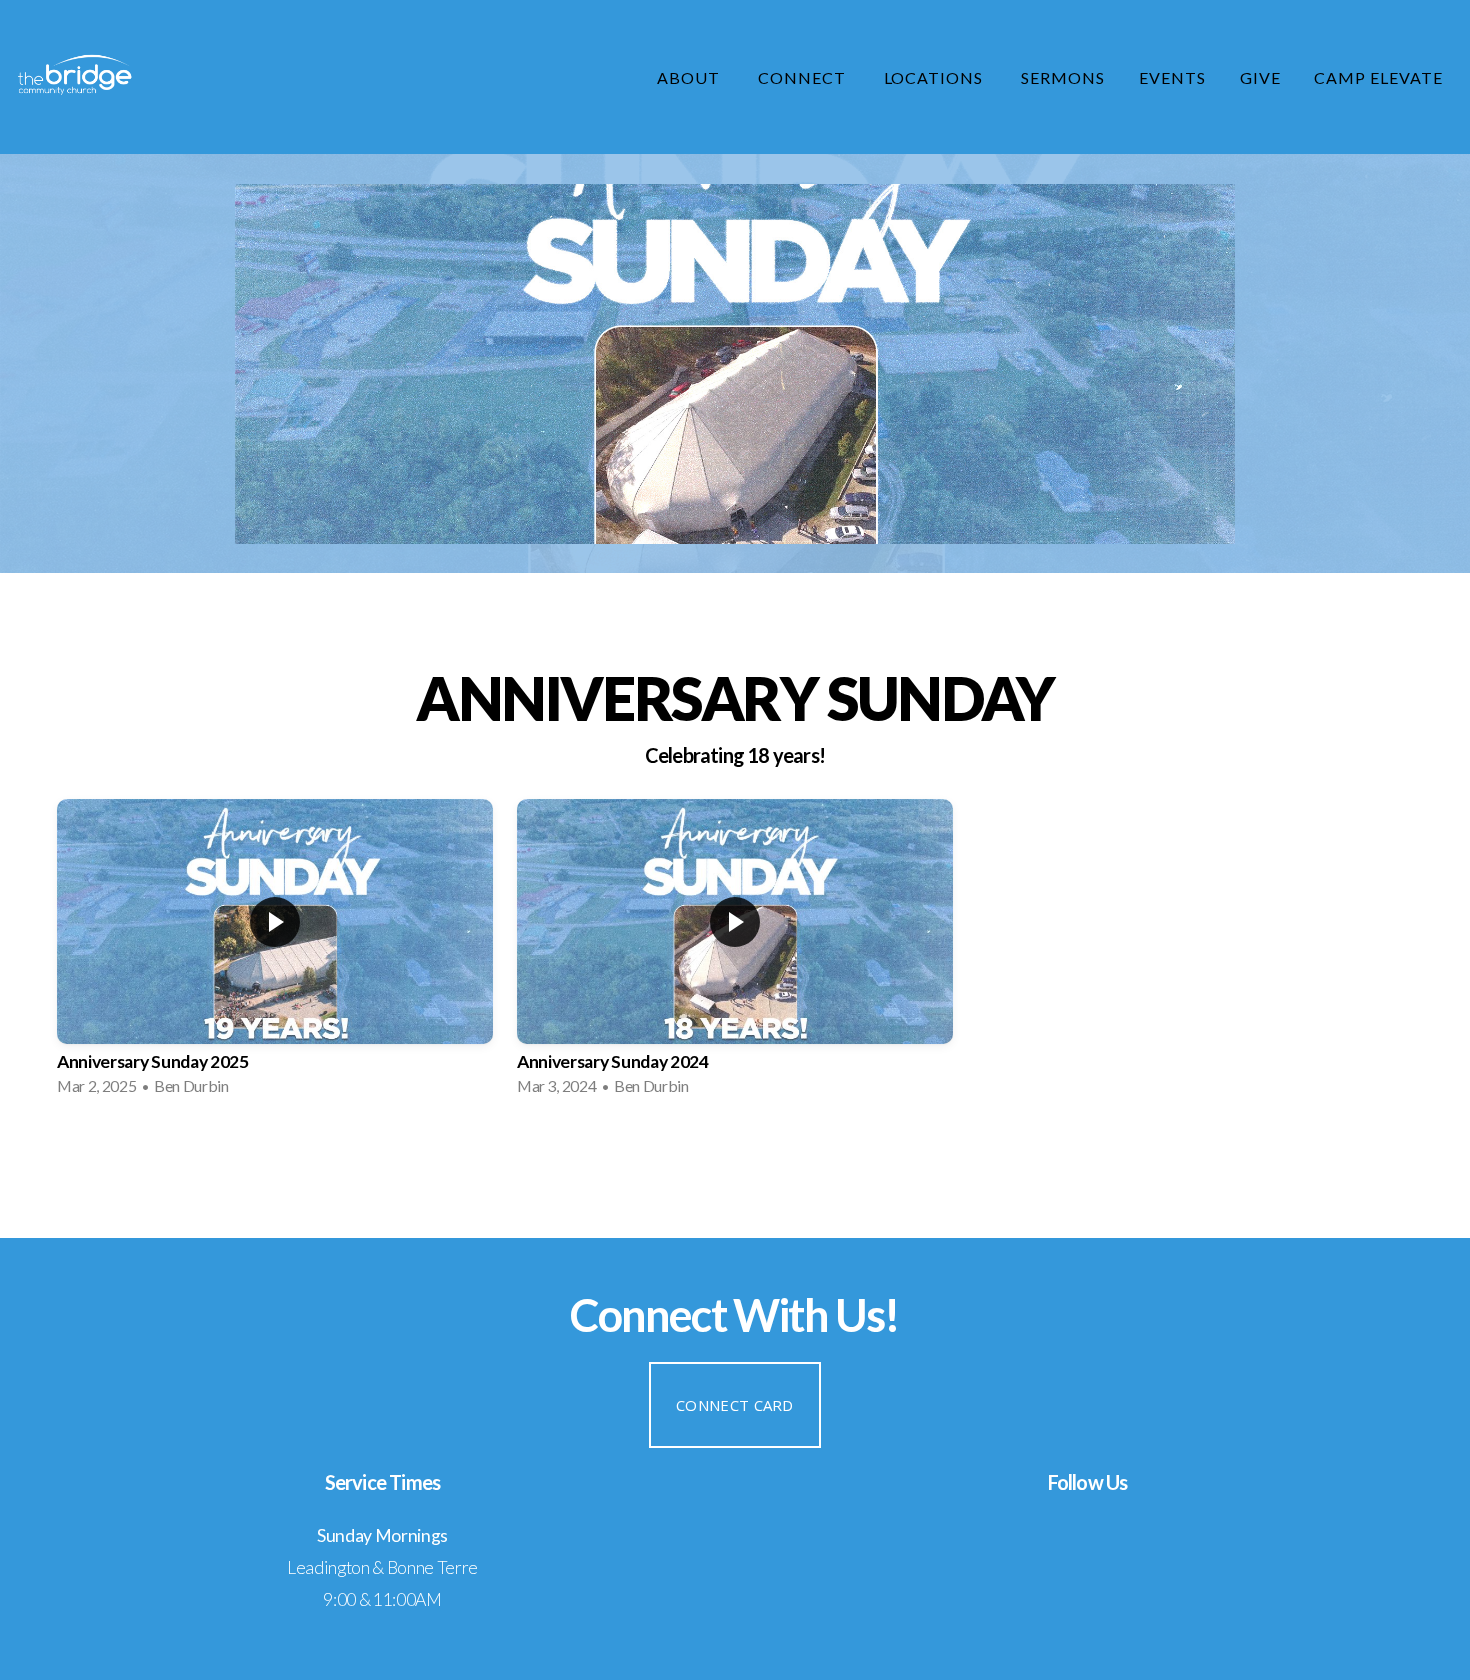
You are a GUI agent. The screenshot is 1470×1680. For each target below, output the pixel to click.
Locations (936, 77)
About (690, 77)
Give (1260, 77)
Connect (804, 77)
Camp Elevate (1378, 77)
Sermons (1063, 77)
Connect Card (735, 1405)
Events (1172, 77)
